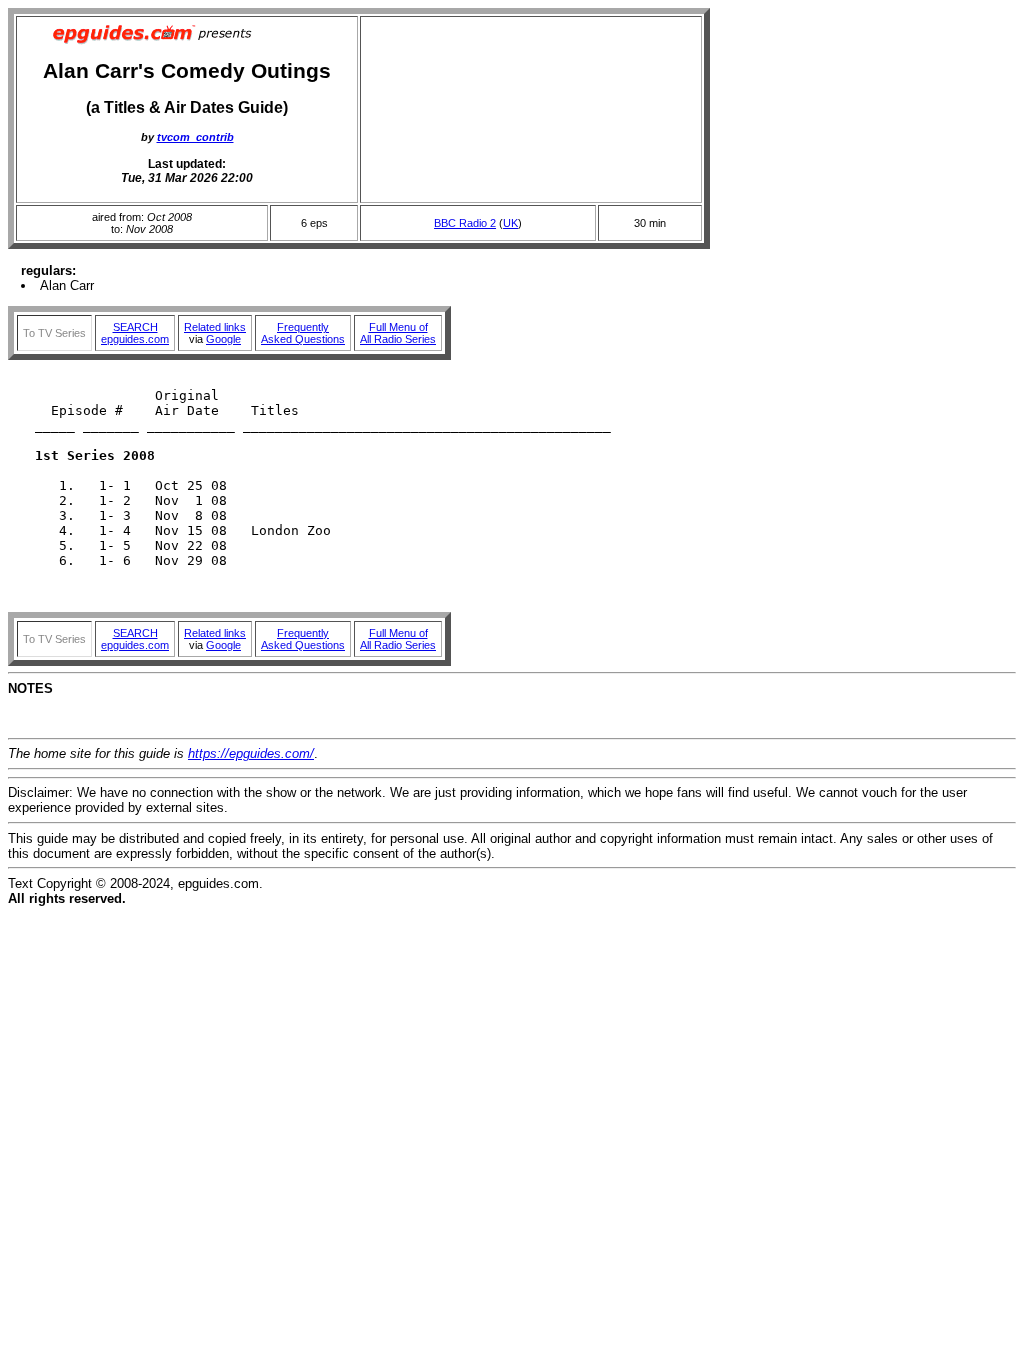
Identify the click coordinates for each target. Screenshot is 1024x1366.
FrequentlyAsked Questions (303, 333)
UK (510, 223)
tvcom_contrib (195, 137)
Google (223, 339)
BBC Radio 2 (465, 223)
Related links (215, 327)
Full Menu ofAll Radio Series (398, 333)
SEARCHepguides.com (135, 333)
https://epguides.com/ (251, 753)
